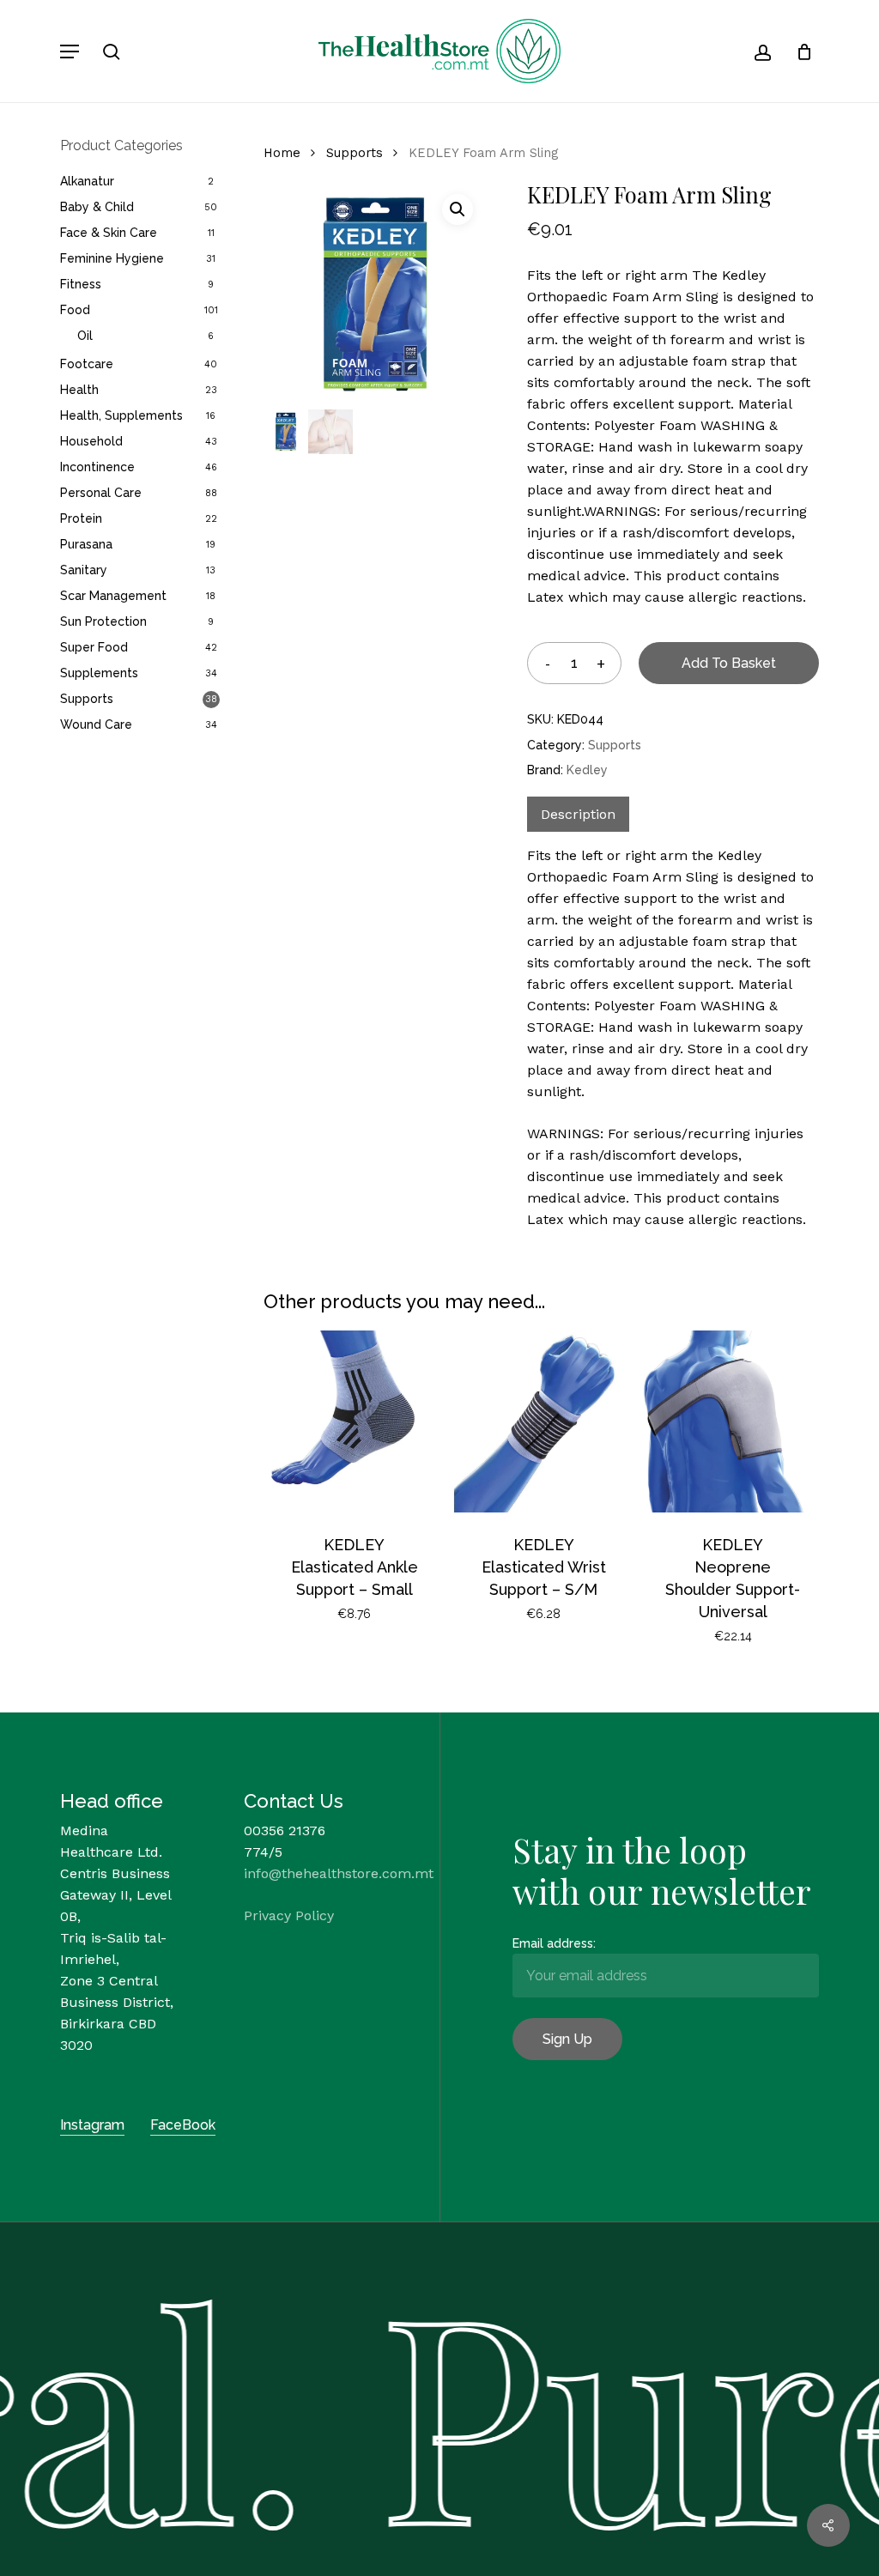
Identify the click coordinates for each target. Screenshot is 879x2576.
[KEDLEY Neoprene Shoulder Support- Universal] (733, 1421)
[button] (70, 52)
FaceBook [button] (183, 2125)
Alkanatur (87, 181)
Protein (81, 518)
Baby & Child (97, 207)
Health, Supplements (121, 415)
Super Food (94, 647)
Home (282, 153)
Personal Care (101, 493)
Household (91, 441)
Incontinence (97, 467)
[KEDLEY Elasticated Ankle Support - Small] (355, 1421)
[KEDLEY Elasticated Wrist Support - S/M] (543, 1421)
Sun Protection (103, 621)
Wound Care (96, 724)
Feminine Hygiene (112, 258)
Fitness (81, 284)
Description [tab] (578, 814)
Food (75, 310)
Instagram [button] (92, 2125)
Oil (85, 336)
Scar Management (113, 596)
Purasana (86, 544)
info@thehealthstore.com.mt (339, 1873)
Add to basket (729, 663)
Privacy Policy (289, 1915)
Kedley (587, 770)
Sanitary (84, 570)
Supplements (99, 673)
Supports (87, 699)
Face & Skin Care (109, 233)
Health (79, 390)
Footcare (87, 364)
